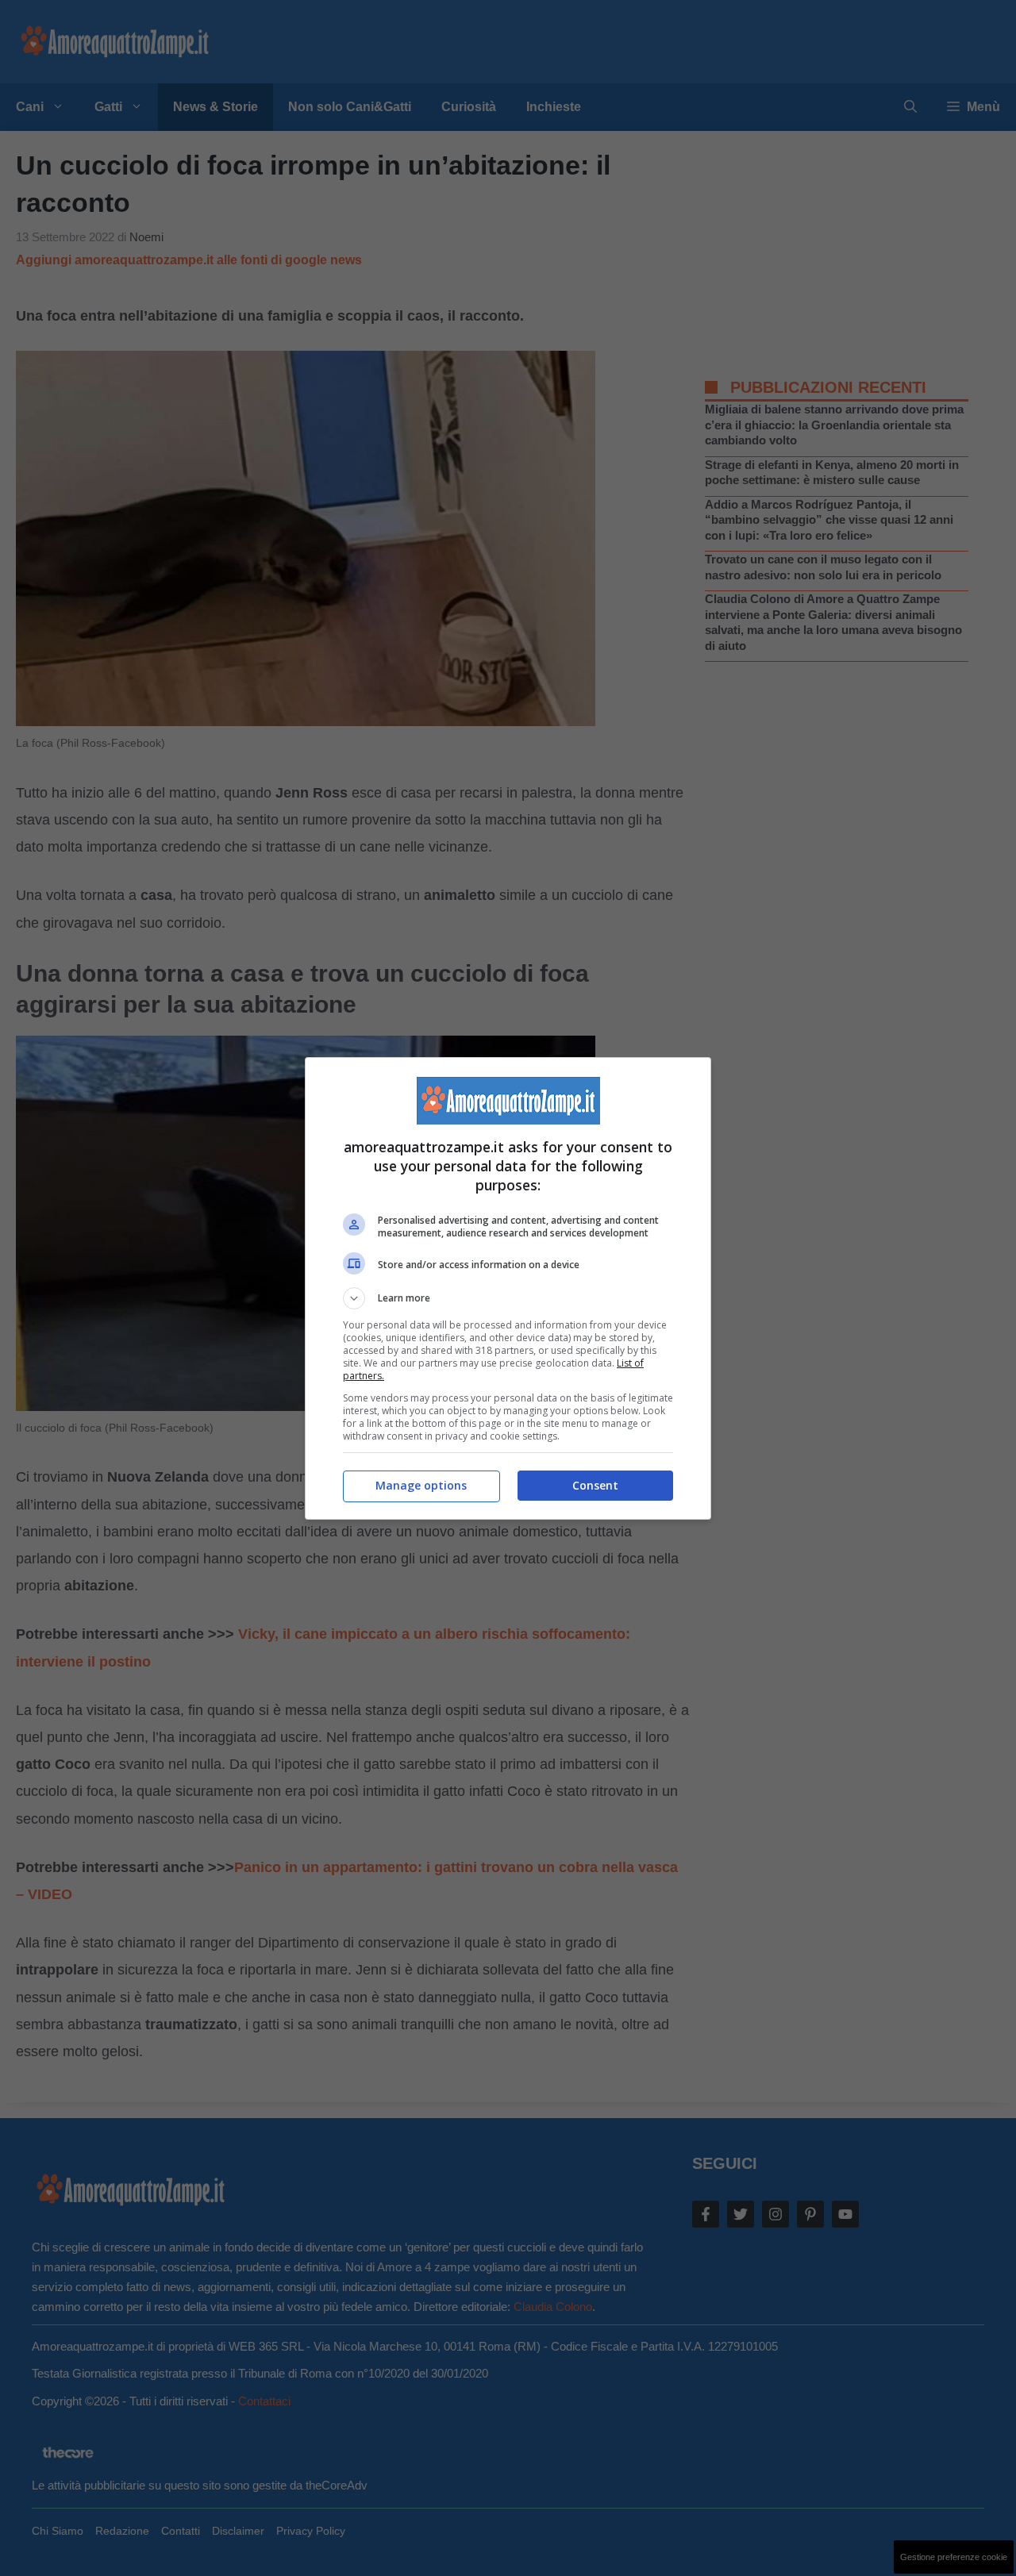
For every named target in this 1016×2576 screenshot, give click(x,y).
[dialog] (508, 1288)
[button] (508, 1298)
